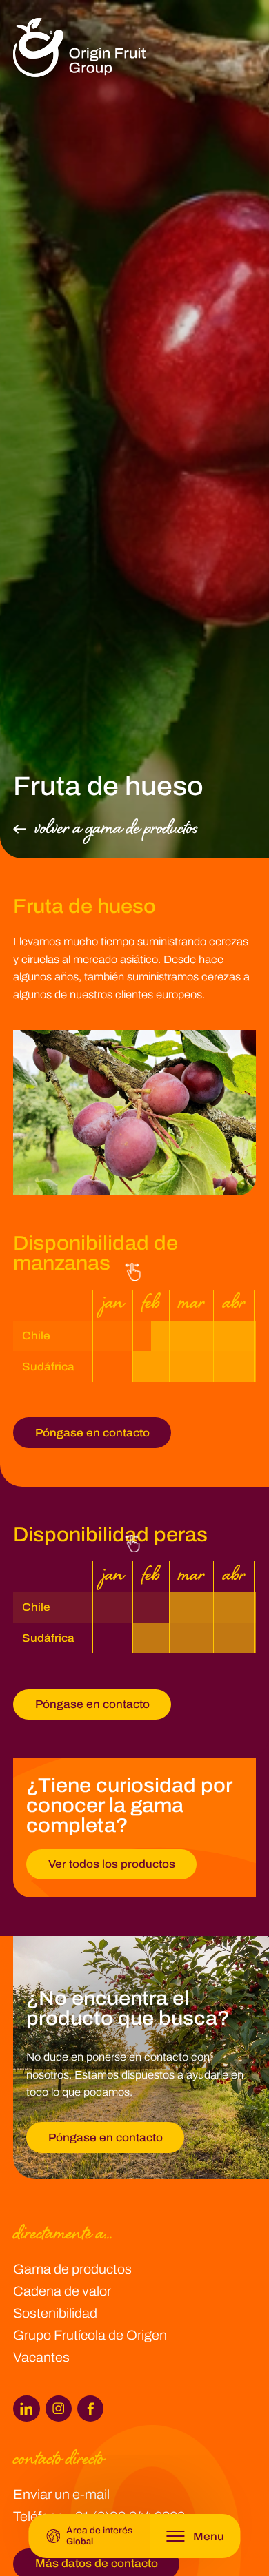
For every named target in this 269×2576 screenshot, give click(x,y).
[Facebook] (90, 2409)
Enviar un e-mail (61, 2494)
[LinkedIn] (26, 2409)
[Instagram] (59, 2409)
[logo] (79, 48)
